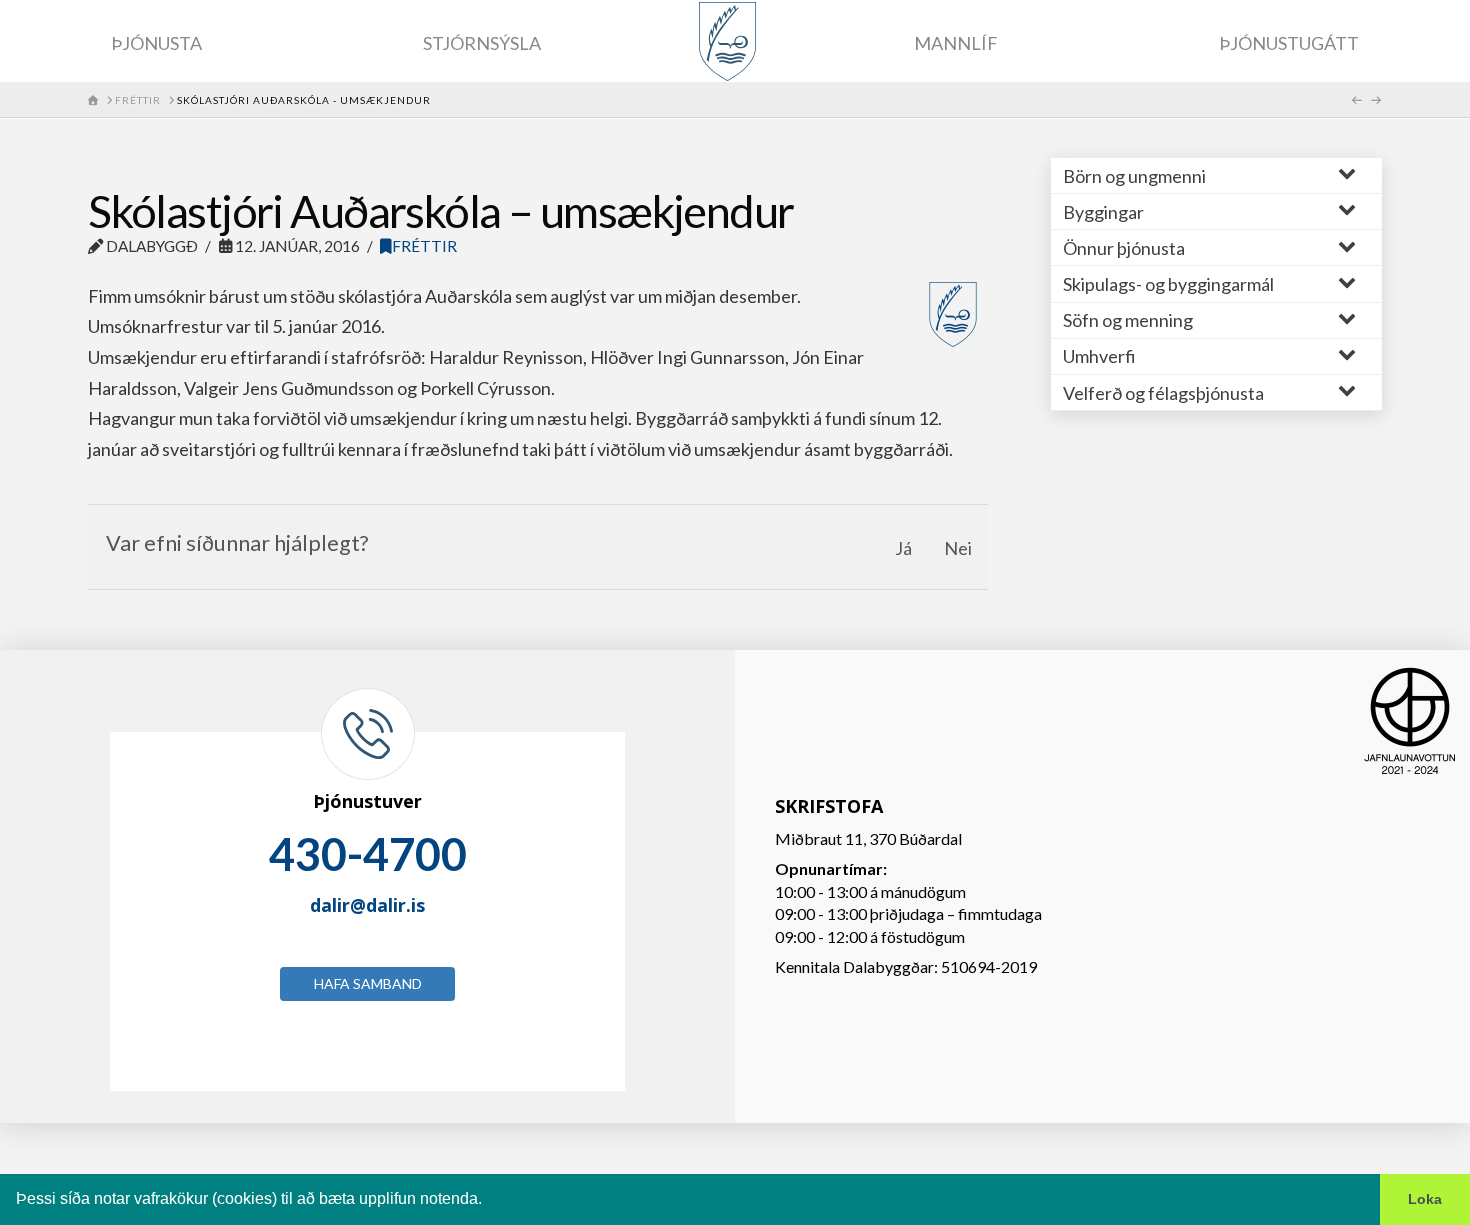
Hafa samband (368, 983)
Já (903, 548)
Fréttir (424, 246)
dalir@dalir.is (367, 905)
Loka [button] (1425, 1199)
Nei (958, 548)
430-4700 (368, 854)
